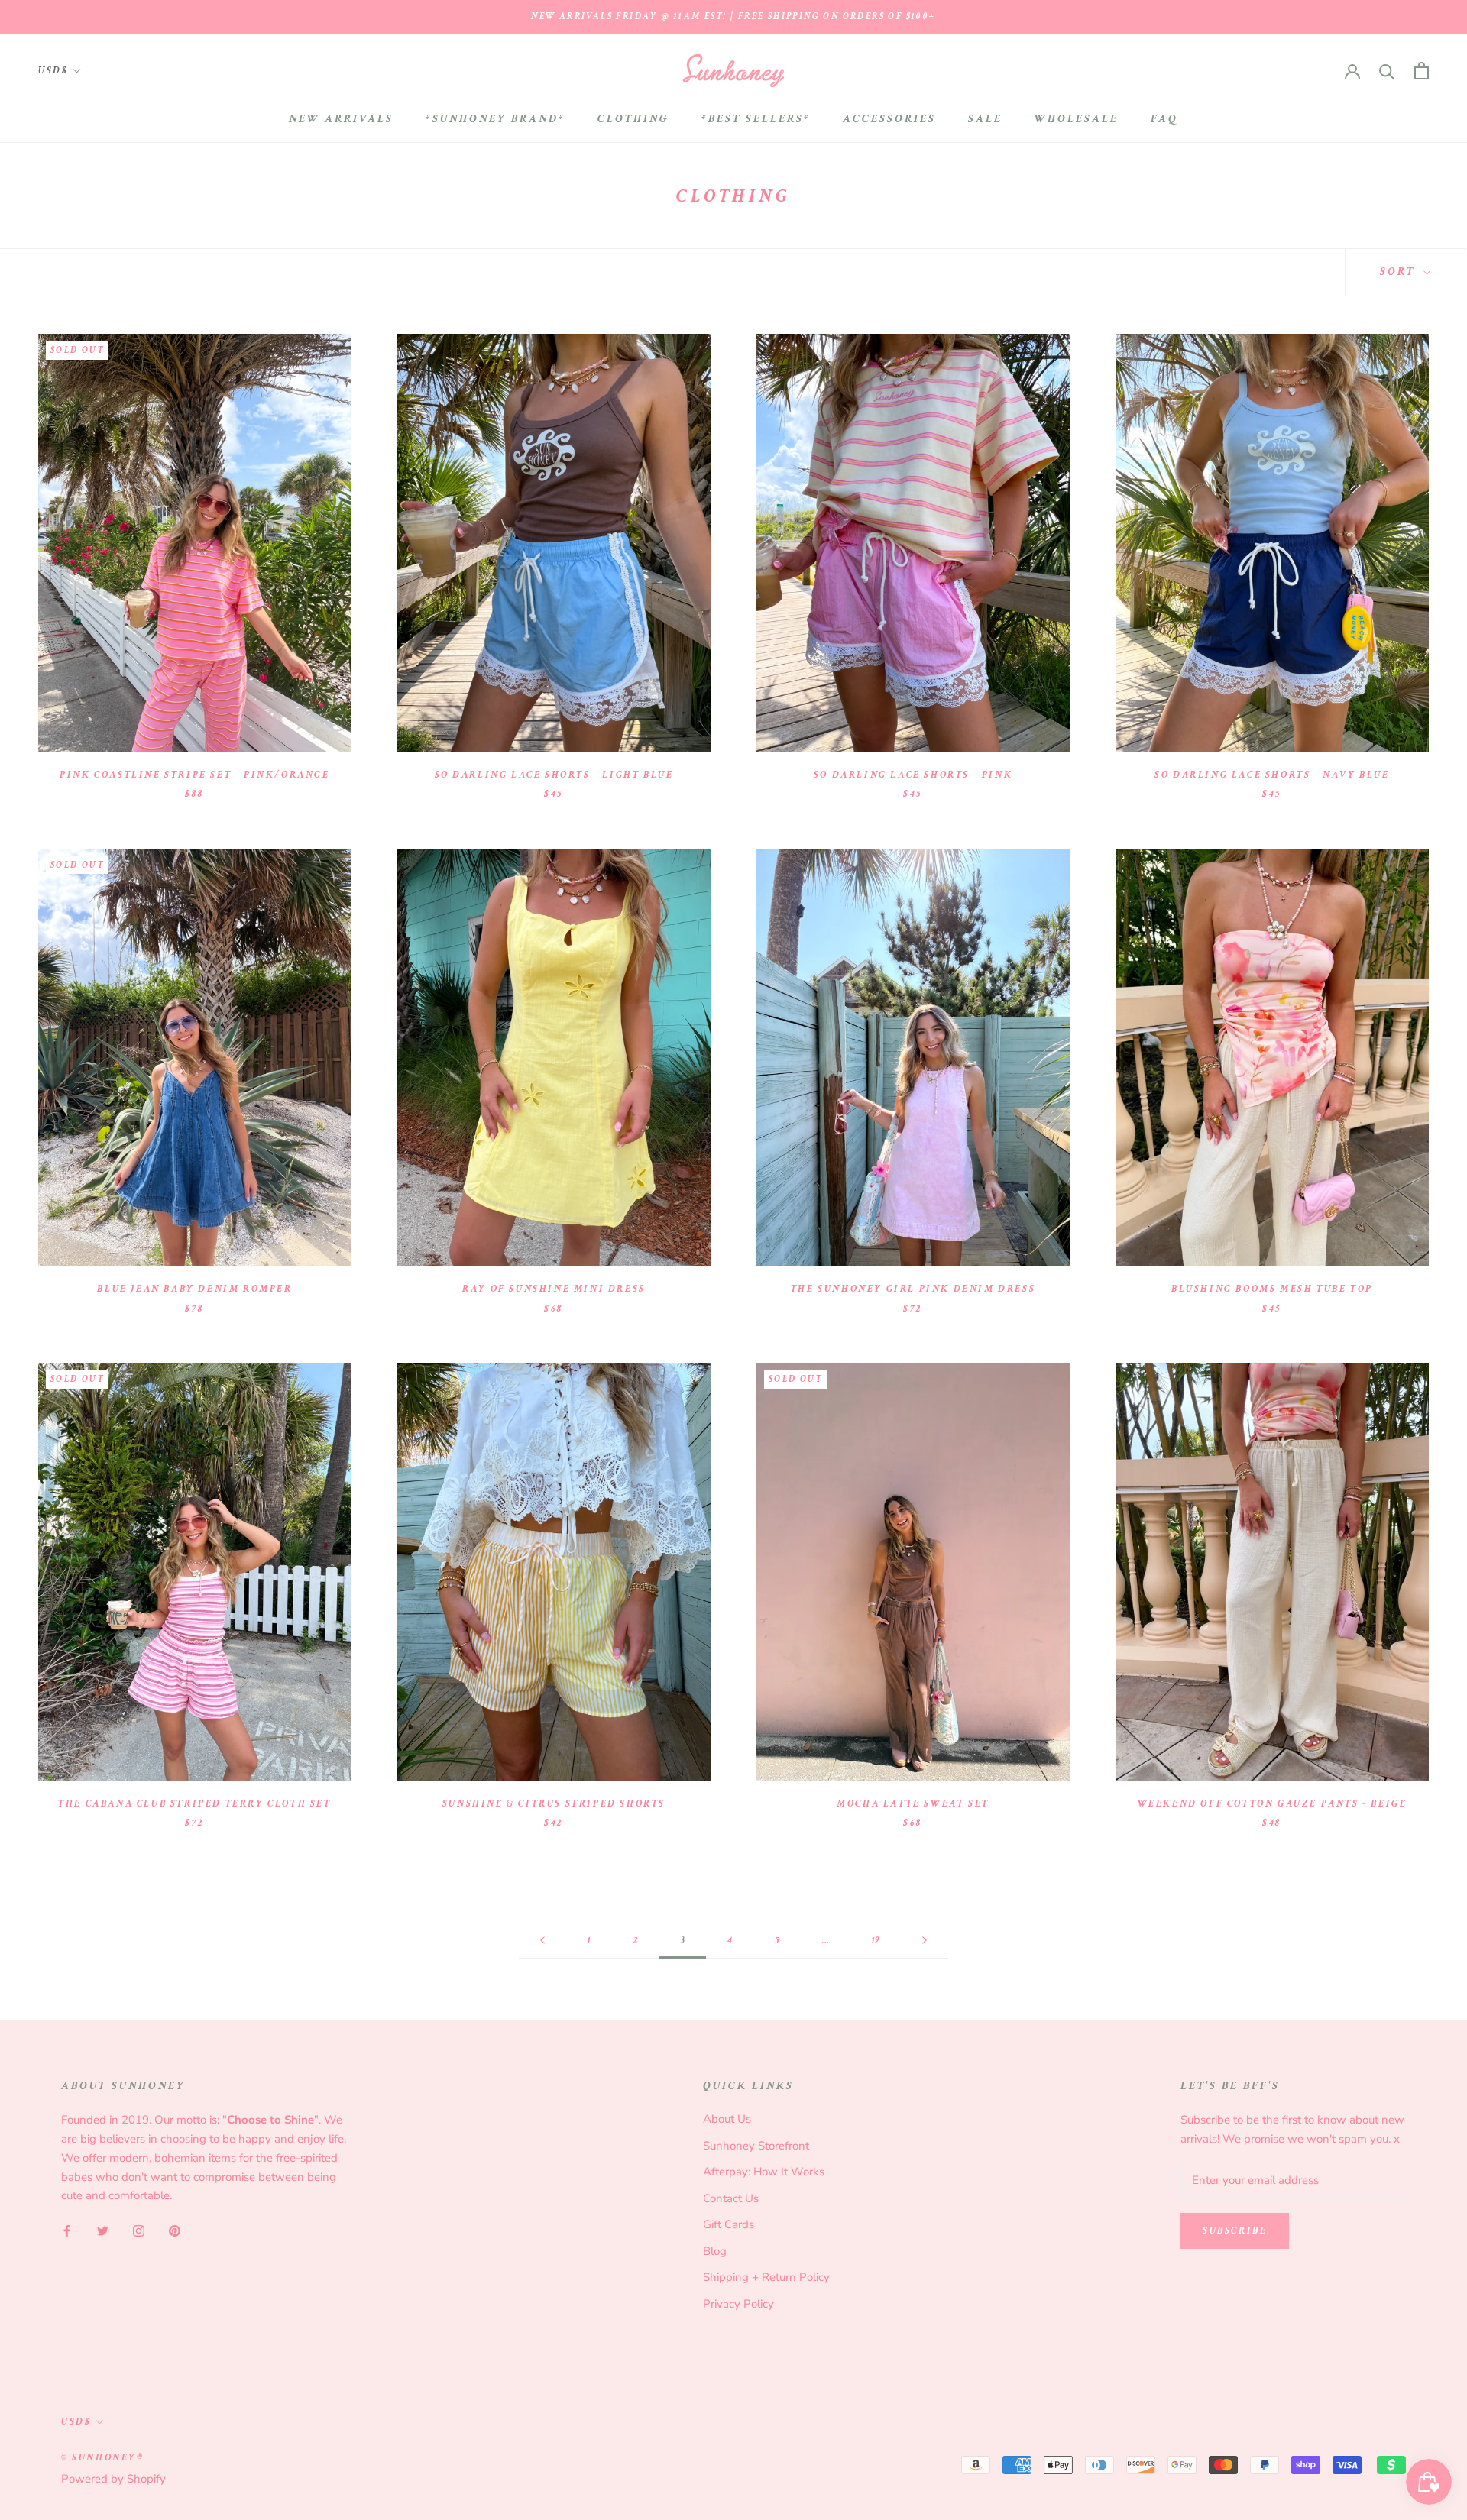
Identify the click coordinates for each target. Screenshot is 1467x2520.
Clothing (633, 119)
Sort (1400, 272)
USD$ (53, 71)
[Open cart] (1422, 71)
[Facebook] (67, 2230)
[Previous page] (542, 1941)
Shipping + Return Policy (766, 2277)
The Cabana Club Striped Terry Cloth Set (194, 1804)
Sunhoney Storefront (756, 2146)
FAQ (1164, 119)
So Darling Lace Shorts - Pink (913, 775)
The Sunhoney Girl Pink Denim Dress (913, 1289)
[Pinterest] (175, 2230)
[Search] (1387, 71)
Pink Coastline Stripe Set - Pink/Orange (194, 775)
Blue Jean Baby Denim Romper (194, 1289)
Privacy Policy (738, 2304)
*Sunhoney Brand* (495, 119)
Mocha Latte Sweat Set (913, 1804)
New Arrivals (341, 119)
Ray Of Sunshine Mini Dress (554, 1289)
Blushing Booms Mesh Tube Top (1272, 1289)
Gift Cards (729, 2224)
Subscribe (1235, 2231)
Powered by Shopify (113, 2479)
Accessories (889, 119)
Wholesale (1077, 119)
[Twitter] (103, 2230)
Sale (985, 119)
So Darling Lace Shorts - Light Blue (554, 775)
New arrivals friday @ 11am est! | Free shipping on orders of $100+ (733, 16)
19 (876, 1941)
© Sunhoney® (103, 2458)
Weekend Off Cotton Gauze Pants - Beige (1273, 1804)
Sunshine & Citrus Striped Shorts (554, 1804)
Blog (715, 2251)
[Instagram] (139, 2230)
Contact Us (731, 2198)
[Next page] (925, 1941)
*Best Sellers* (756, 119)
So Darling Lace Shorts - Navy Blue (1272, 775)
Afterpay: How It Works (764, 2172)
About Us (727, 2119)
